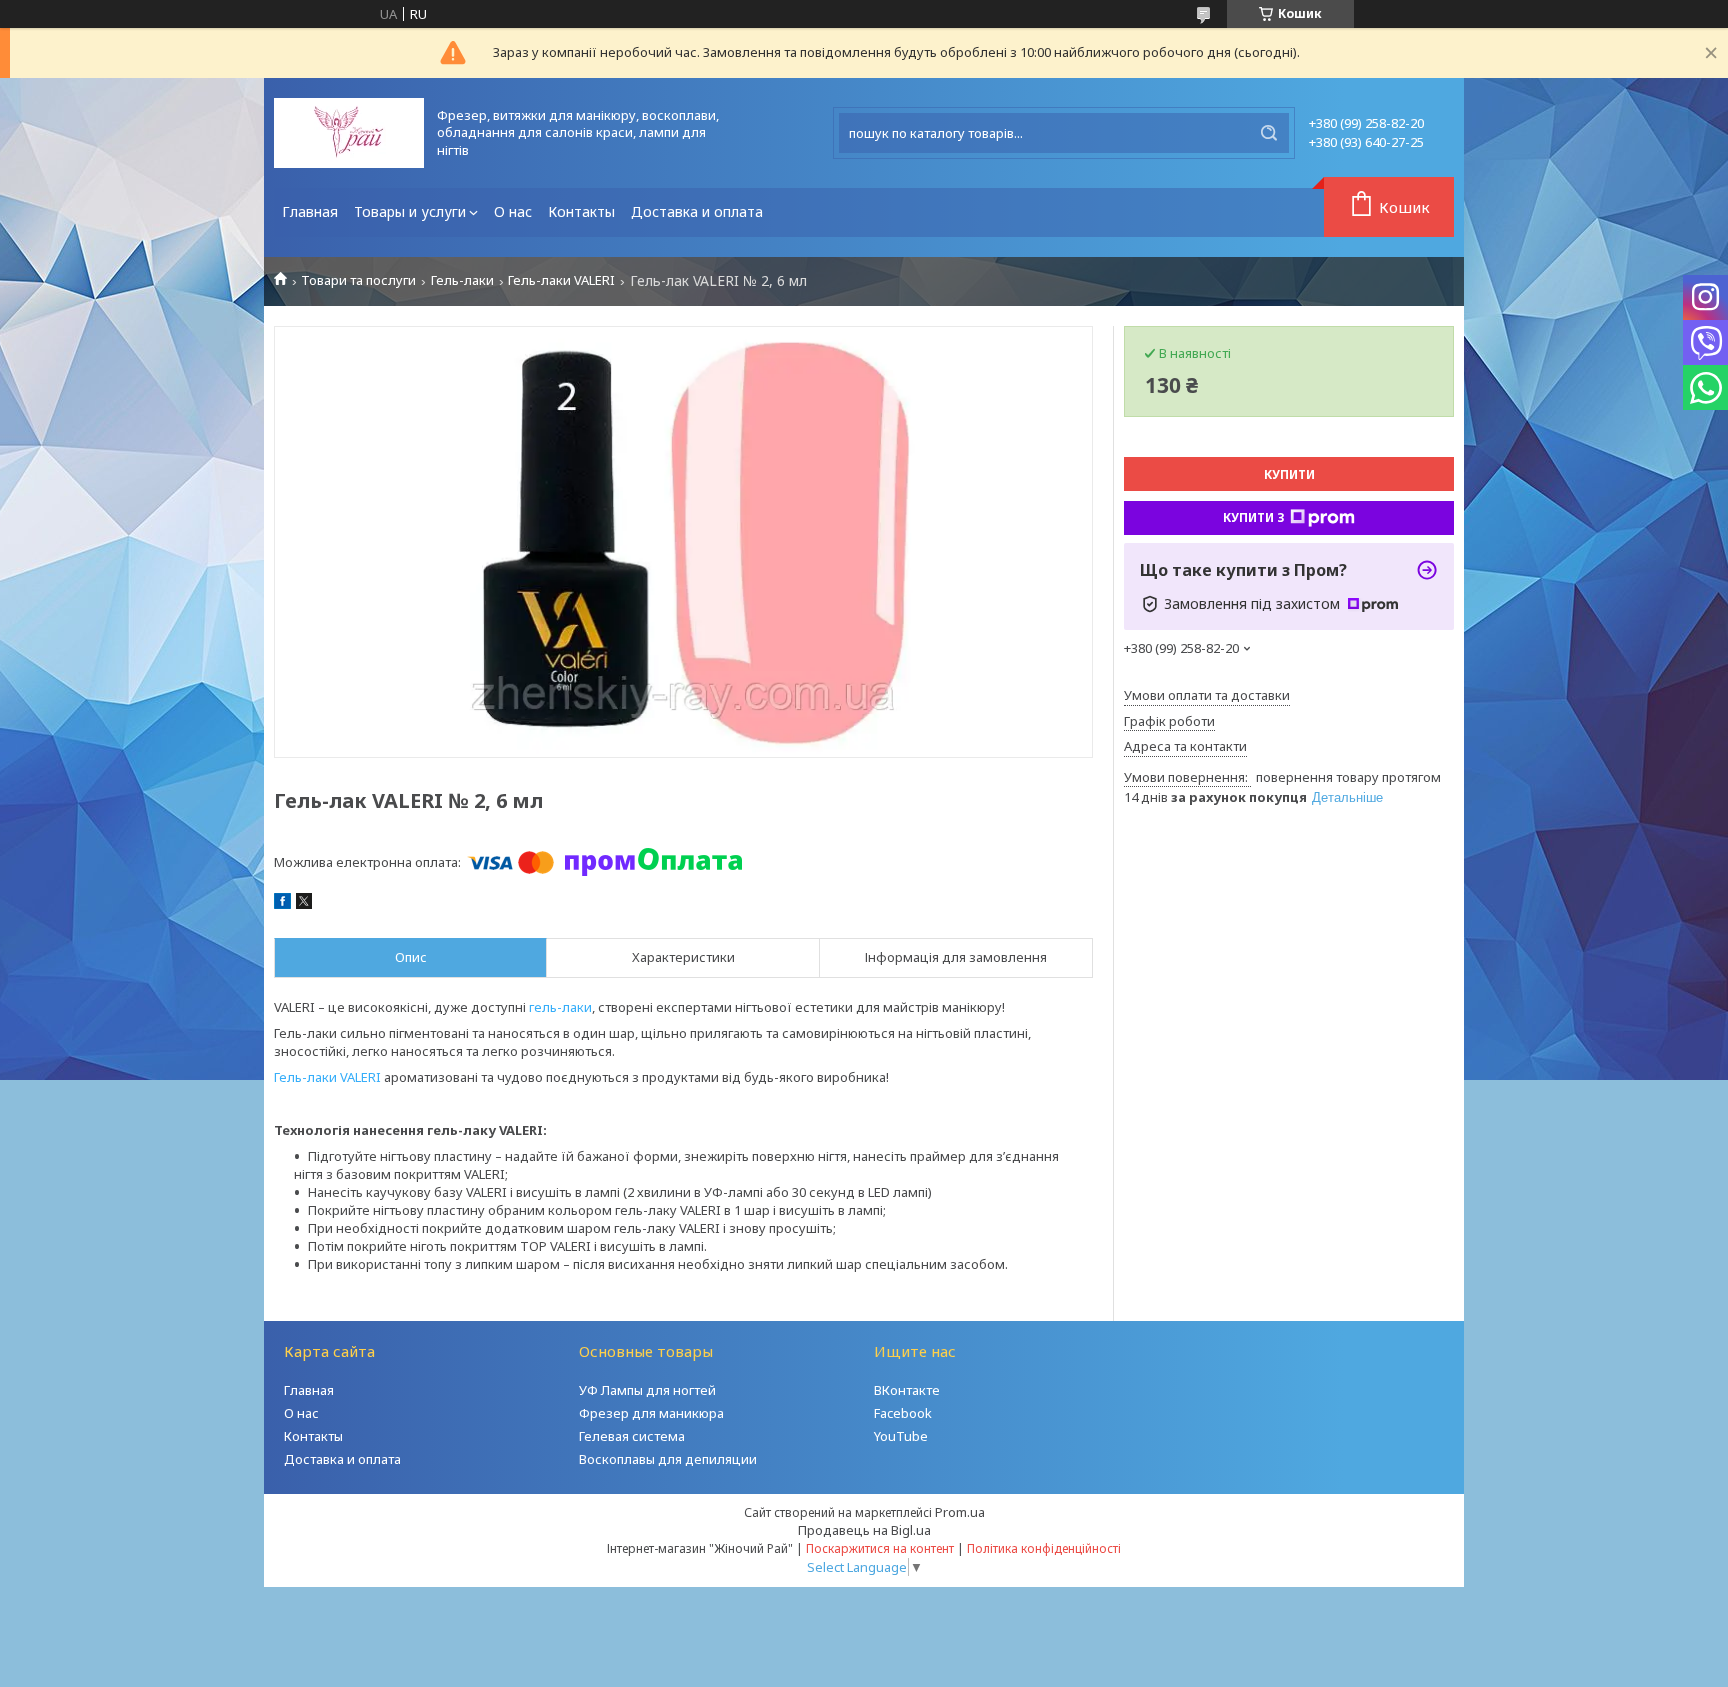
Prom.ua (960, 1512)
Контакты (581, 211)
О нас (513, 211)
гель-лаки (560, 1007)
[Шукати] (1269, 133)
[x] (304, 904)
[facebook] (282, 904)
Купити (1289, 474)
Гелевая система (632, 1436)
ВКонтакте (907, 1390)
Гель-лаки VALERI (561, 280)
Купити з (1254, 517)
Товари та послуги (358, 280)
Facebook (903, 1413)
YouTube (901, 1436)
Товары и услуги (410, 211)
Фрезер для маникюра (651, 1413)
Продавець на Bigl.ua (864, 1530)
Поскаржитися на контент (880, 1548)
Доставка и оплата (697, 211)
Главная (310, 211)
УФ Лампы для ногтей (647, 1390)
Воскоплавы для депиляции (668, 1459)
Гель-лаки (462, 280)
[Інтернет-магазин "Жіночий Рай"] (349, 133)
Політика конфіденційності (1044, 1548)
